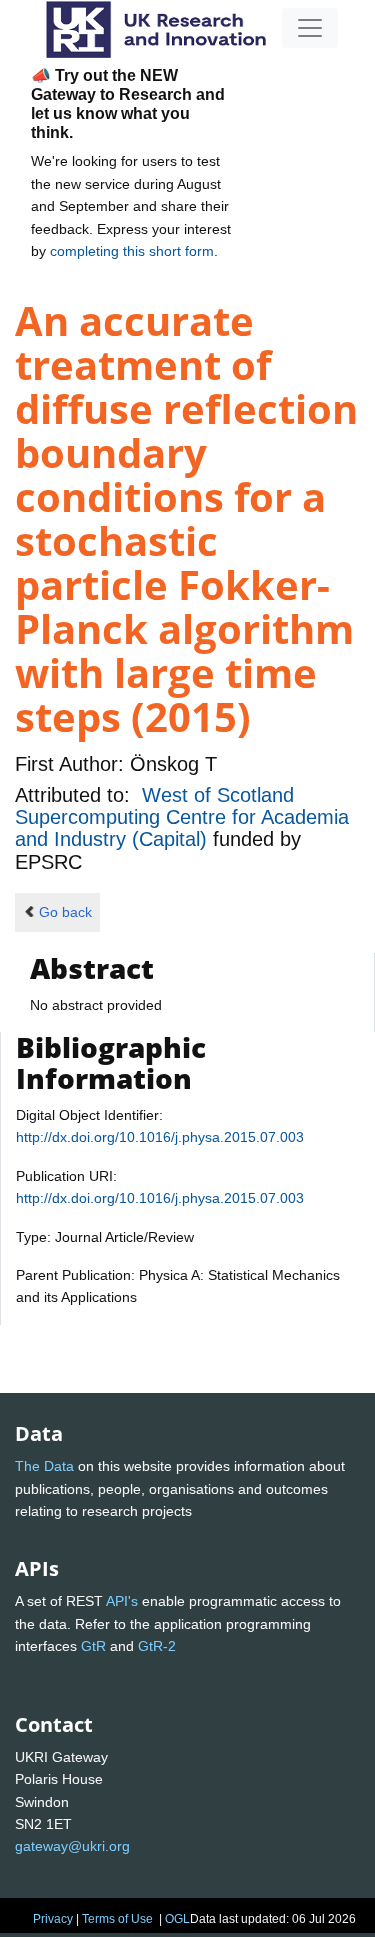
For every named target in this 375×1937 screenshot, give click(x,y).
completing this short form (132, 251)
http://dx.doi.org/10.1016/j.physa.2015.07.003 (160, 1137)
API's (122, 1601)
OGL (177, 1919)
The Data (44, 1466)
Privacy (53, 1919)
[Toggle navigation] (310, 28)
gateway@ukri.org (72, 1846)
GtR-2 (157, 1646)
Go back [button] (65, 912)
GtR (93, 1646)
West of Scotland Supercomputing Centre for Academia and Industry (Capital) (182, 817)
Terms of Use (117, 1919)
